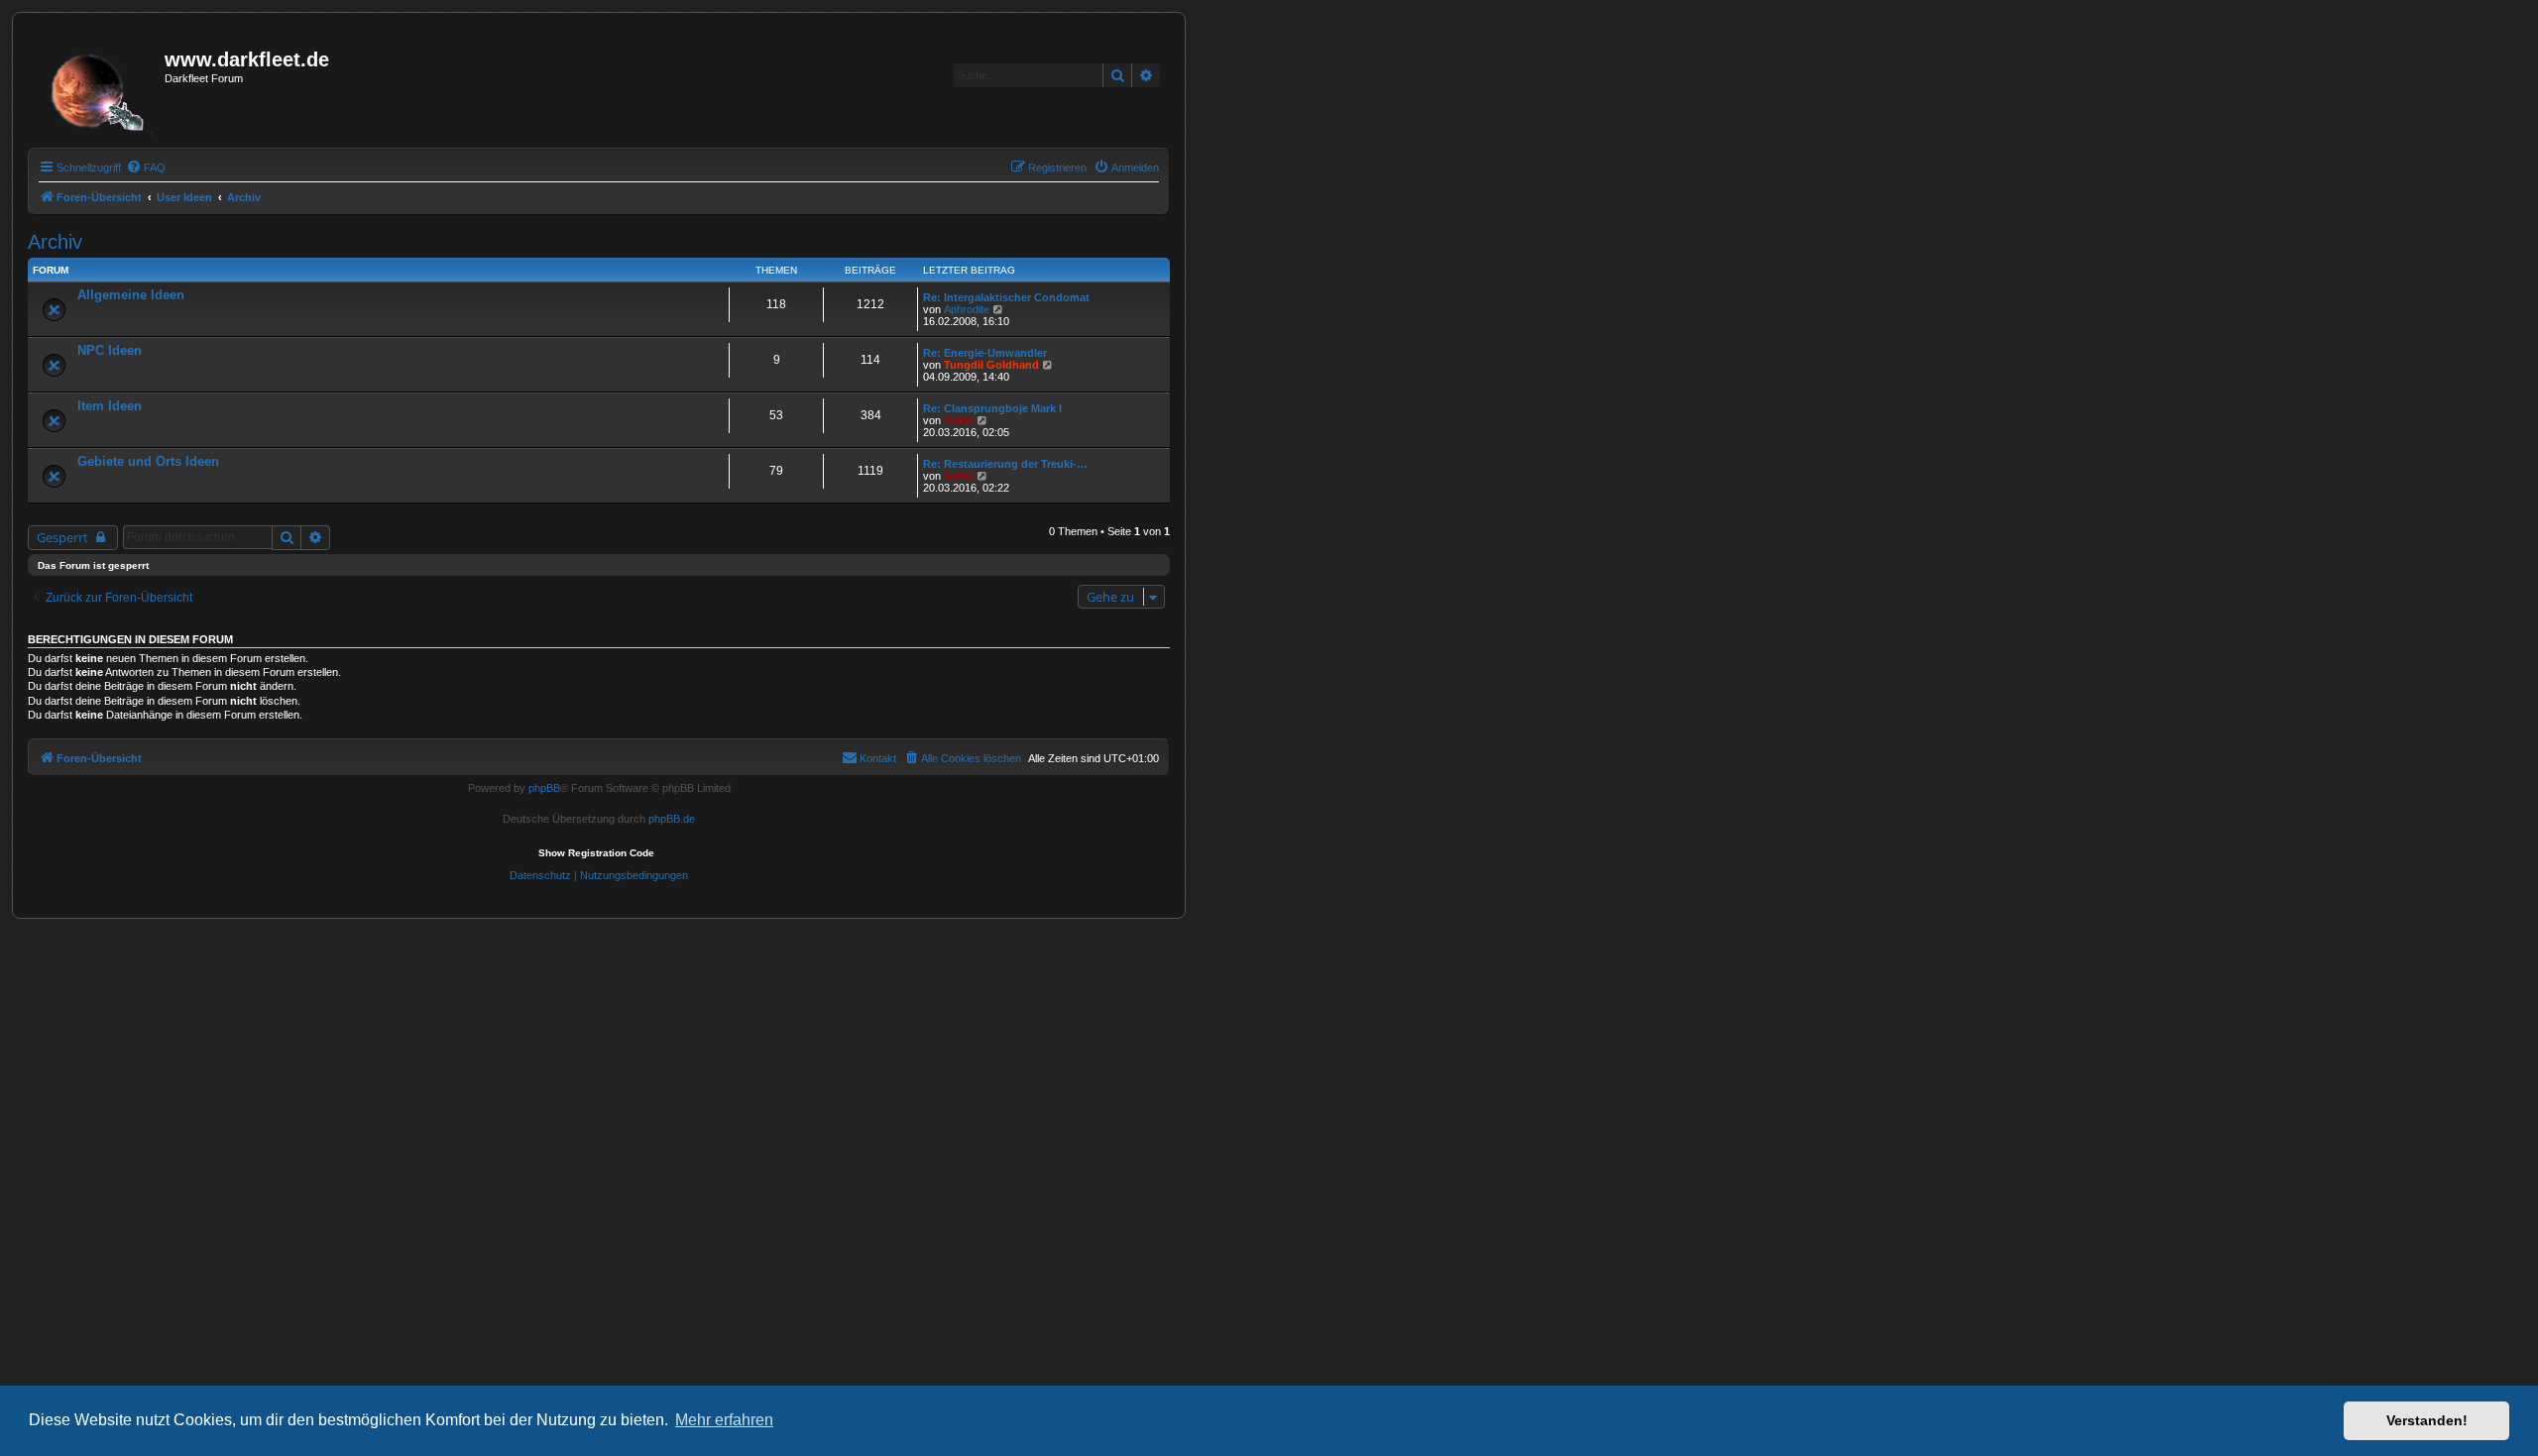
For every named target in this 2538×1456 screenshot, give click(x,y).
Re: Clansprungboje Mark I (992, 408)
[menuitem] (146, 168)
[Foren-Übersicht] (99, 86)
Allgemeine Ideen (131, 295)
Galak (959, 420)
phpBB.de (672, 819)
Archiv (55, 242)
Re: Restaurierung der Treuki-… (1005, 464)
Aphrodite (967, 309)
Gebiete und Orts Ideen (148, 461)
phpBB (544, 788)
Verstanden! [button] (2427, 1420)
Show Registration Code (596, 853)
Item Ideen (110, 406)
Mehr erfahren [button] (724, 1420)
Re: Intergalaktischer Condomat (1006, 297)
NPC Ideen (110, 350)
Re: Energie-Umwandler (985, 353)
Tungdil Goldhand (991, 365)
